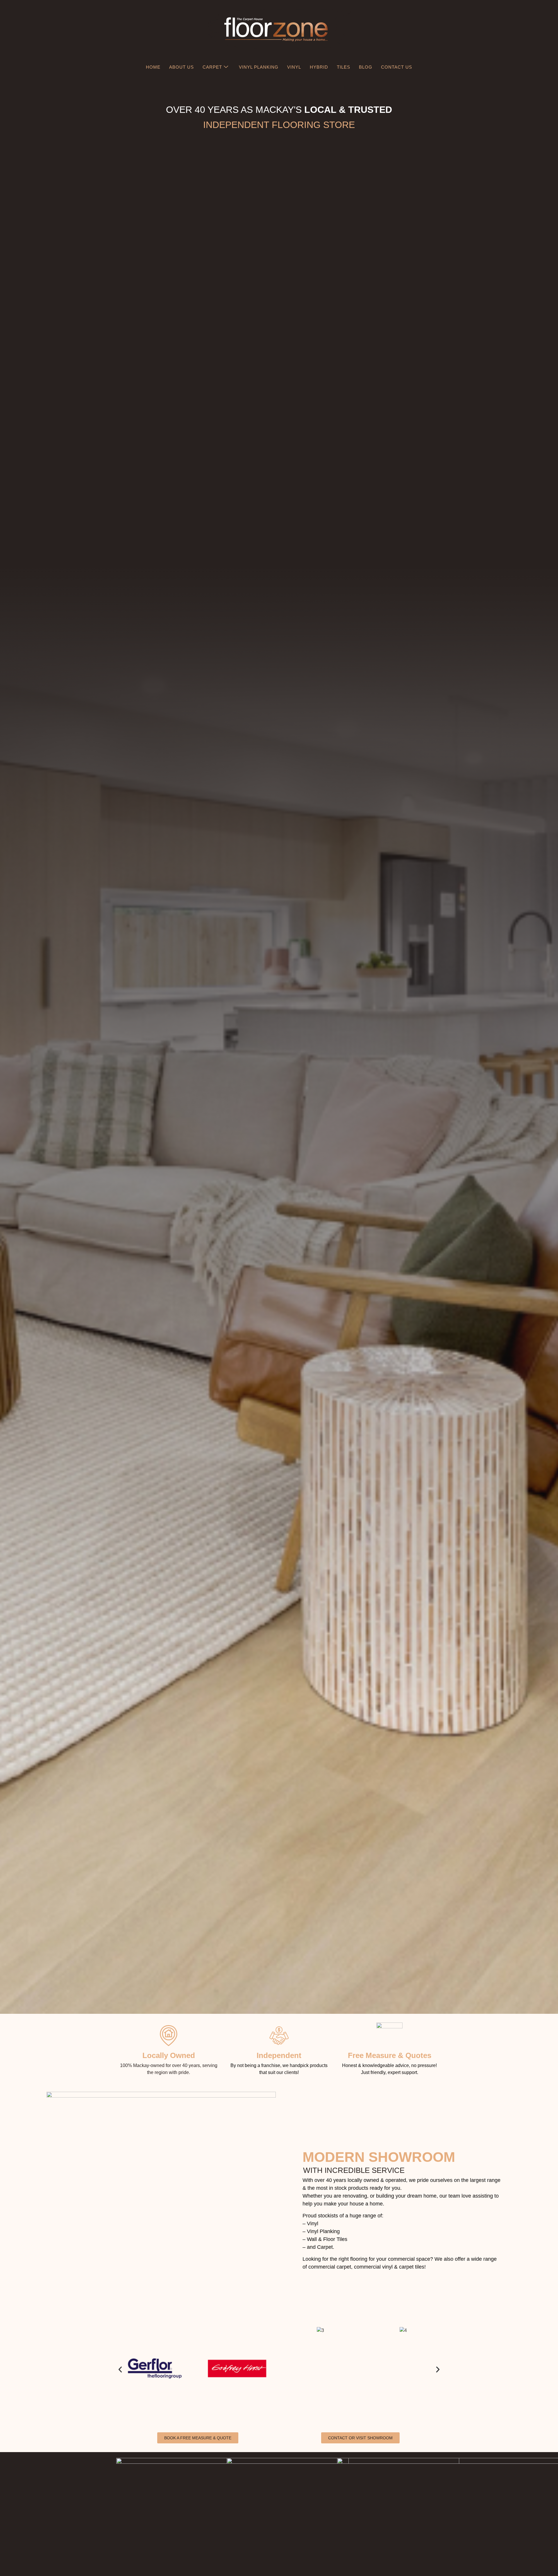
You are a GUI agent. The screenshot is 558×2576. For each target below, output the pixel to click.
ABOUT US (181, 67)
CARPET (212, 67)
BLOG (366, 67)
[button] (120, 2370)
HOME (153, 67)
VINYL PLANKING (259, 67)
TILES (344, 67)
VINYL (294, 67)
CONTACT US (397, 67)
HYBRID (319, 67)
